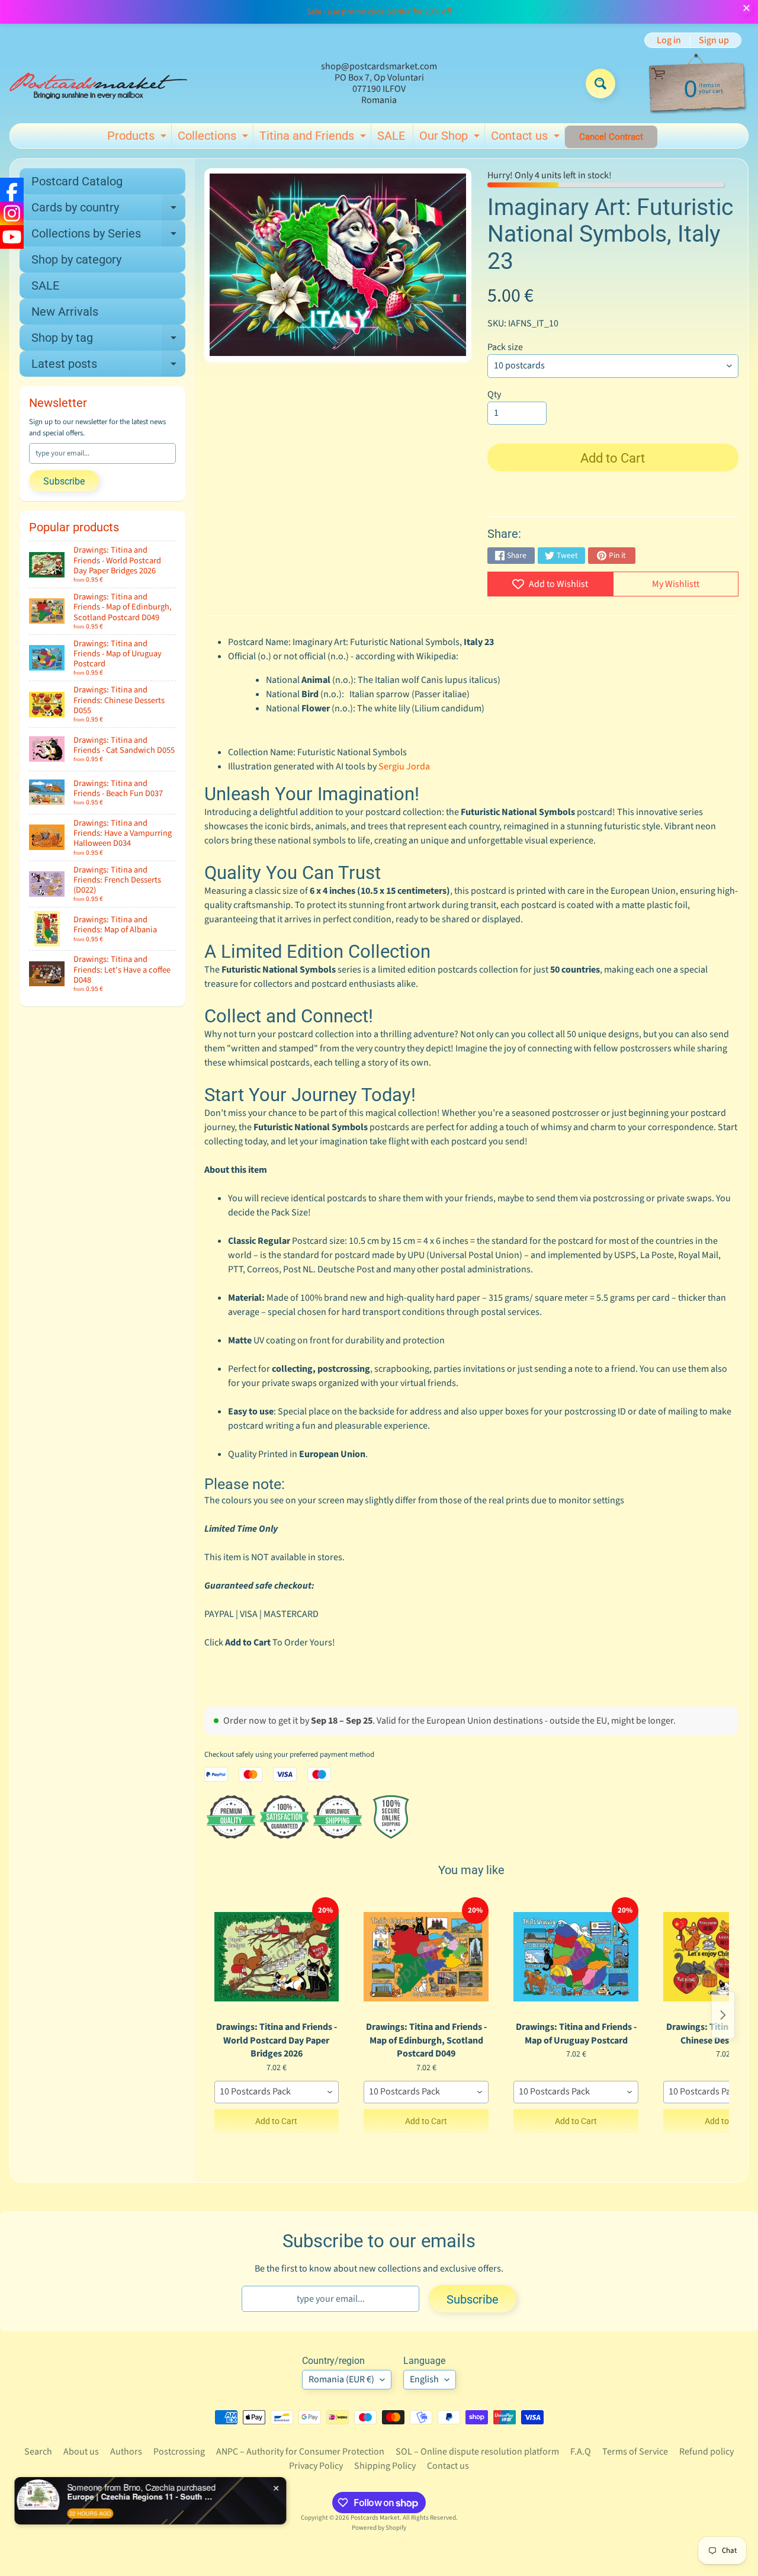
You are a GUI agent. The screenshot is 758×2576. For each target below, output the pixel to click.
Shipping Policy (385, 2466)
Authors (126, 2452)
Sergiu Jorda (404, 766)
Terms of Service (635, 2452)
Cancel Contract (611, 137)
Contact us (527, 138)
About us (81, 2452)
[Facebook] (12, 190)
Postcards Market (375, 2518)
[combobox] (277, 2092)
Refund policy (706, 2452)
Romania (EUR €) (341, 2379)
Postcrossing (179, 2452)
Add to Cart (276, 2121)
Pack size (505, 347)
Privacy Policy (316, 2466)
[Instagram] (12, 213)
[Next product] (723, 2015)
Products (138, 138)
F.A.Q (581, 2452)
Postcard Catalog (77, 181)
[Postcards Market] (98, 84)
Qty (494, 394)
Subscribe (64, 481)
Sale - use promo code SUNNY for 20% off (379, 12)
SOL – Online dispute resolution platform (477, 2452)
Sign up (714, 40)
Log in (669, 40)
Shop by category (76, 259)
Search (38, 2452)
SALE (391, 136)
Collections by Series (108, 236)
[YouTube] (12, 237)
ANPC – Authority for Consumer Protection (300, 2452)
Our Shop (451, 138)
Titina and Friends (314, 138)
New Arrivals (65, 312)
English (424, 2379)
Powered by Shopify (379, 2528)
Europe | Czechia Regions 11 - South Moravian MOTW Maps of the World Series (143, 2497)
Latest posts (108, 367)
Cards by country (108, 210)
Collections (214, 138)
